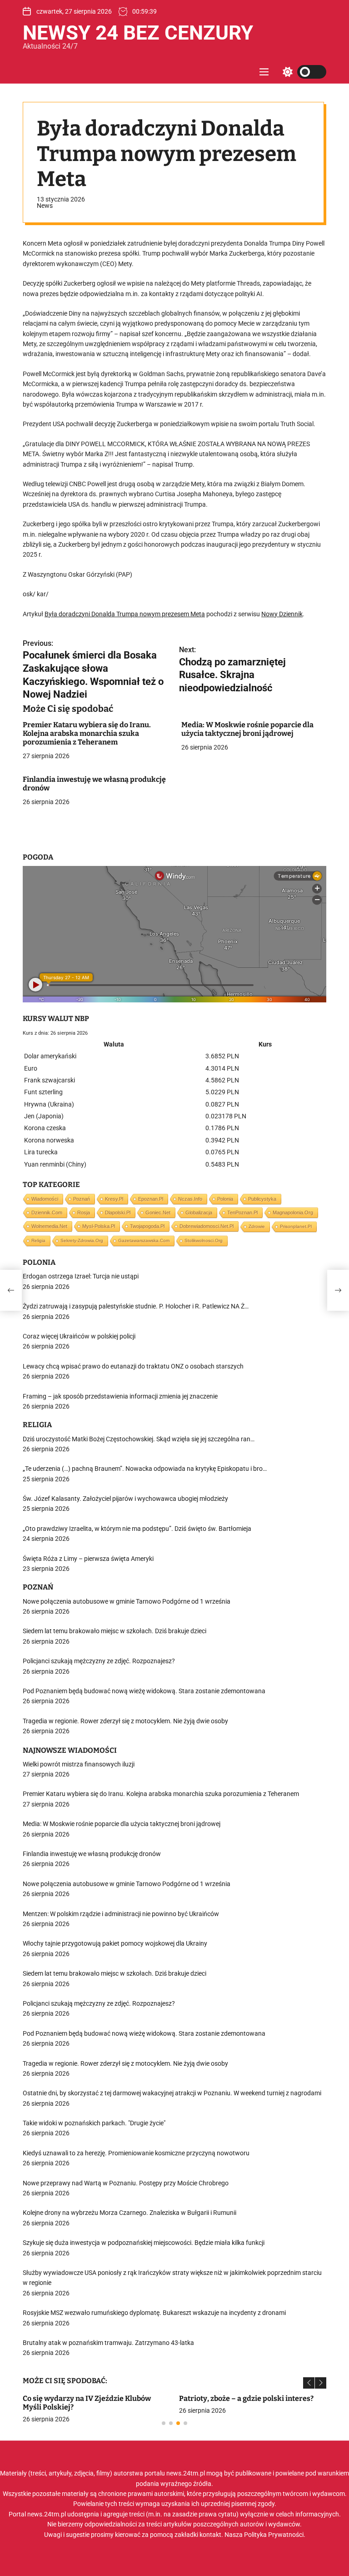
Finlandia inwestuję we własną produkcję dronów (94, 784)
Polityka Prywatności (274, 2535)
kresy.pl (114, 1199)
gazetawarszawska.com (144, 1240)
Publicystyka (262, 1199)
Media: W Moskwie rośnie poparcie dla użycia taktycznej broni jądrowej (247, 729)
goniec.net (158, 1213)
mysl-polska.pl (99, 1226)
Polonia (225, 1199)
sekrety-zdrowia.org (82, 1240)
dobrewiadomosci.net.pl (207, 1226)
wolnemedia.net (49, 1226)
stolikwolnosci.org (204, 1240)
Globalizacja (199, 1213)
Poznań (82, 1199)
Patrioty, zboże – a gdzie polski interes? (246, 2398)
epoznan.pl (151, 1199)
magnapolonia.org (293, 1213)
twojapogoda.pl (147, 1226)
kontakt (210, 2535)
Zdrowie (257, 1226)
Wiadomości (45, 1199)
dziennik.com (47, 1213)
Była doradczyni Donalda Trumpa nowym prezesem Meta (125, 614)
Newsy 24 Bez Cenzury (138, 33)
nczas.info (190, 1199)
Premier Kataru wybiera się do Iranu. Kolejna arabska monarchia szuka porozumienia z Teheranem (87, 733)
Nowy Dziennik (282, 614)
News (45, 206)
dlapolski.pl (118, 1213)
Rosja (84, 1213)
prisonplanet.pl (296, 1226)
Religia (38, 1240)
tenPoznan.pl (242, 1213)
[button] (309, 2383)
